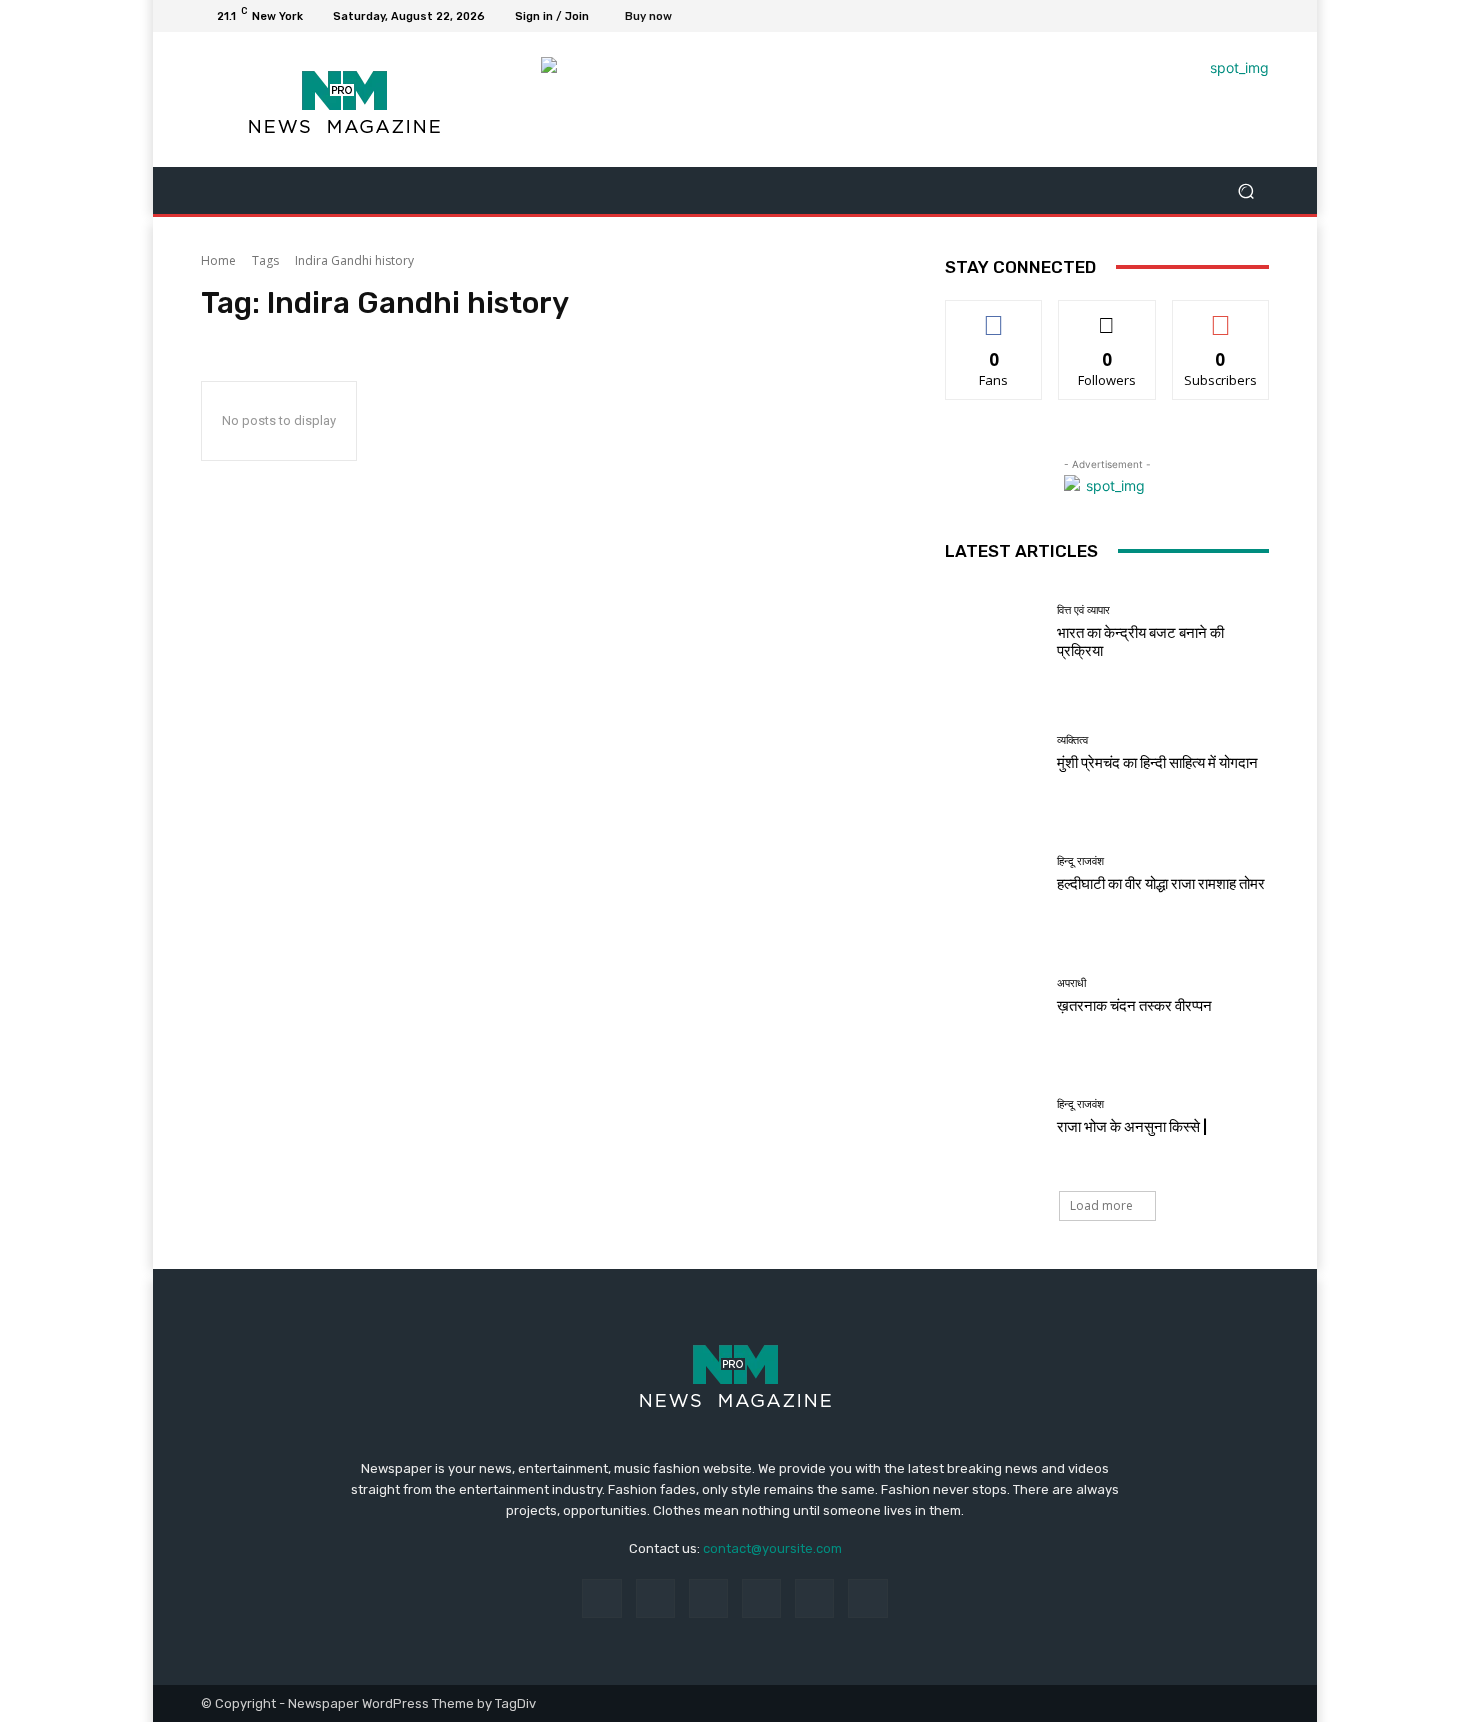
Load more (1101, 1205)
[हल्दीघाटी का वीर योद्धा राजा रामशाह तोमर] (993, 874)
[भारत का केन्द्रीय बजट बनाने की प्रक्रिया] (993, 632)
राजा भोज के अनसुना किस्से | (1132, 1127)
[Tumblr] (814, 1598)
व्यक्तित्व (1072, 740)
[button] (1245, 190)
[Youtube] (1257, 16)
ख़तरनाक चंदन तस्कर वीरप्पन (1134, 1006)
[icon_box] (659, 18)
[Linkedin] (708, 1598)
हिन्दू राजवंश (1080, 861)
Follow (1107, 315)
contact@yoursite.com (772, 1548)
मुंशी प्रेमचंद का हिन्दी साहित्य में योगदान (1157, 763)
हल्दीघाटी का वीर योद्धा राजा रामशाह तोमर (1161, 884)
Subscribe (1221, 315)
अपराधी (1071, 983)
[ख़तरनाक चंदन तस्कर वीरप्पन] (993, 996)
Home (218, 260)
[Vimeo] (1233, 16)
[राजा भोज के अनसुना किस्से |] (993, 1117)
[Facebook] (1161, 16)
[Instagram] (1185, 16)
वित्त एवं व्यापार (1083, 610)
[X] (1209, 16)
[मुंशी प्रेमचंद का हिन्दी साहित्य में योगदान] (993, 753)
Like (994, 315)
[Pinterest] (761, 1598)
